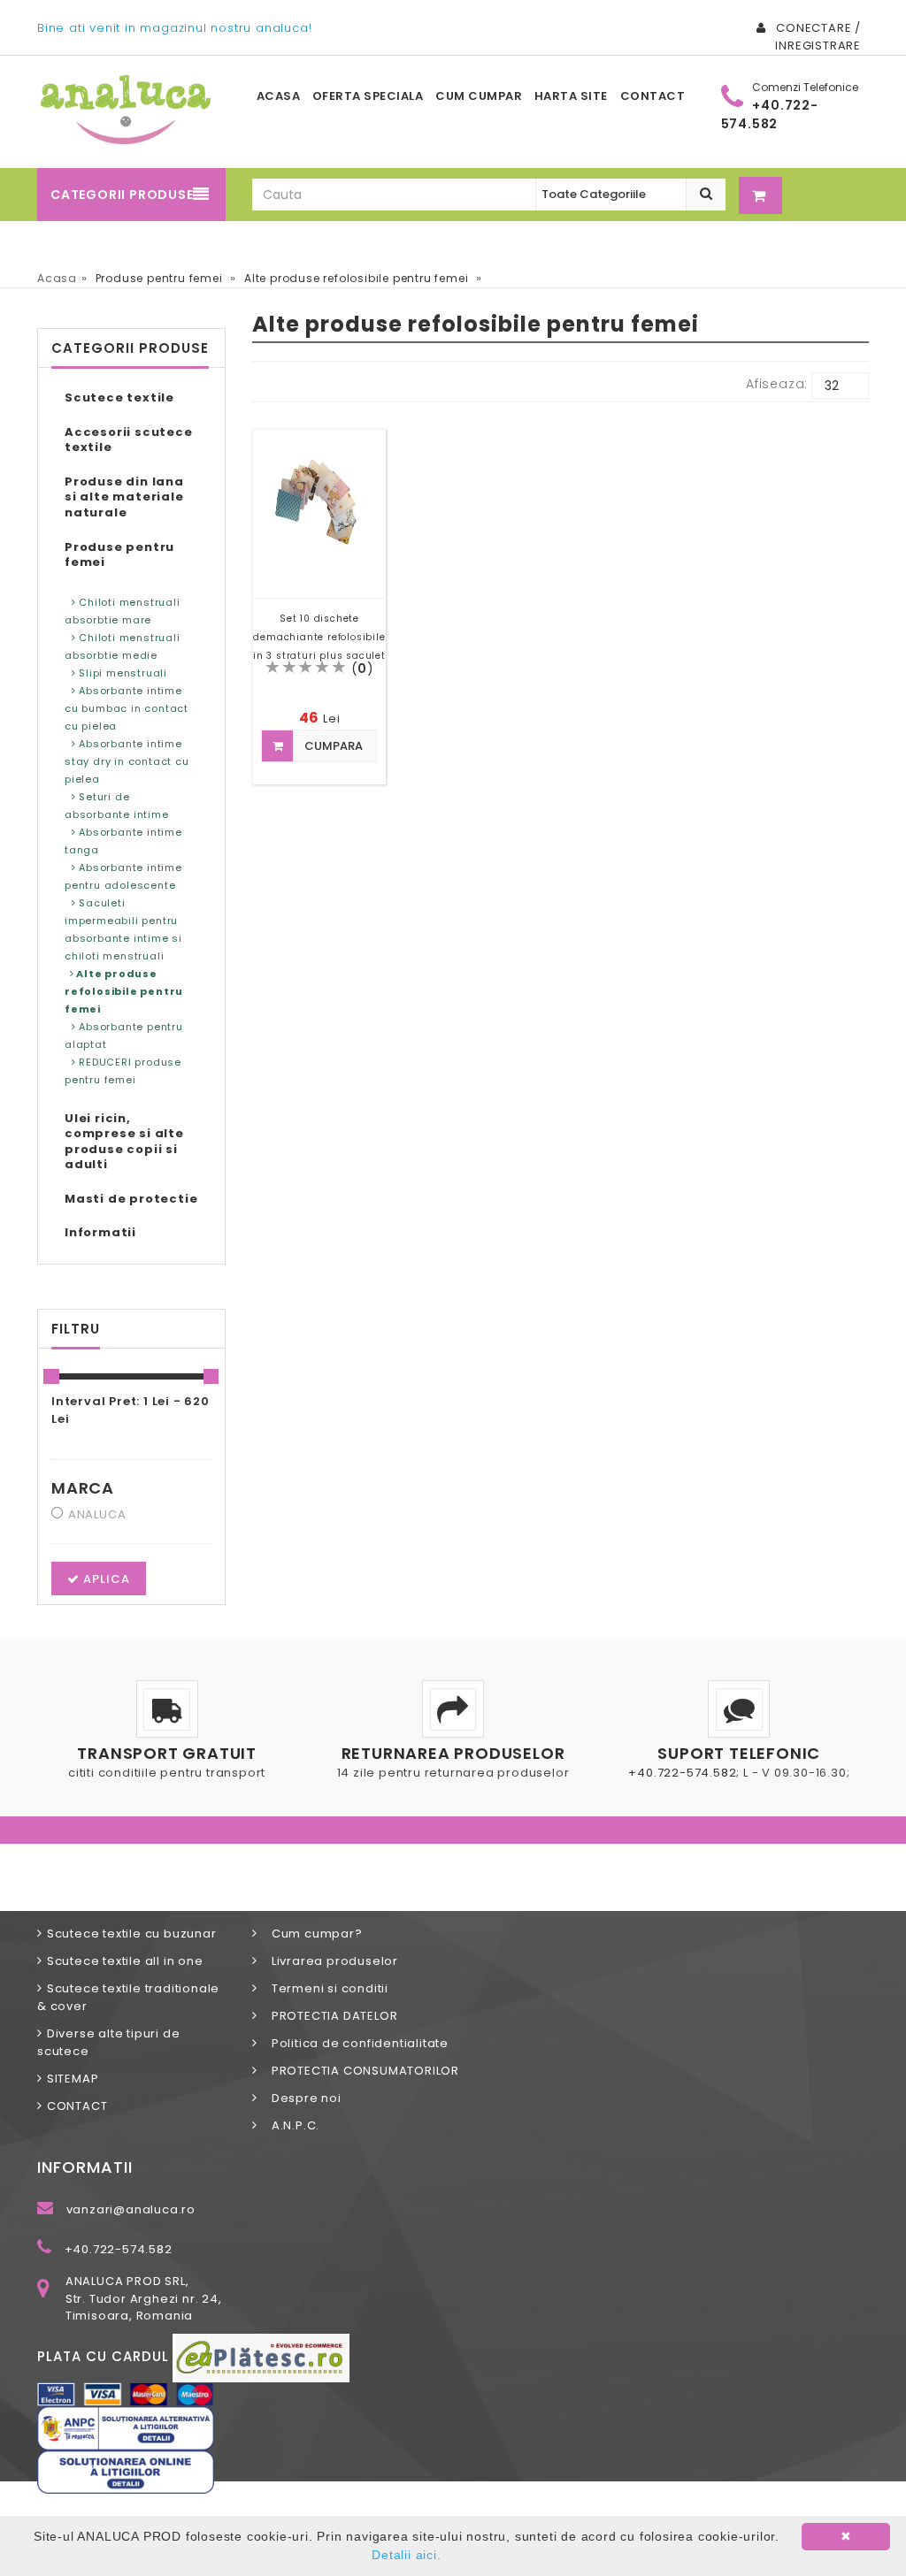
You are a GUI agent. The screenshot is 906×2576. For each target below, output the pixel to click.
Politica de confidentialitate (355, 2043)
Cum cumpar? (311, 1934)
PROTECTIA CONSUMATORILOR (360, 2071)
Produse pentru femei (119, 555)
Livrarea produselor (330, 1961)
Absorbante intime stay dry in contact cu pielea (127, 761)
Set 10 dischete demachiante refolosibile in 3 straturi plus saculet (319, 637)
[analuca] (126, 109)
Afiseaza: (777, 384)
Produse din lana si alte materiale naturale (124, 497)
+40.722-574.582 (682, 1773)
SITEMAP (73, 2079)
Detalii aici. (406, 2555)
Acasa (57, 278)
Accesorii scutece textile (129, 440)
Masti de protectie (131, 1199)
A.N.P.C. (290, 2125)
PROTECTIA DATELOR (329, 2016)
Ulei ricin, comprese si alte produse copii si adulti (124, 1142)
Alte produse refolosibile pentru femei (124, 991)
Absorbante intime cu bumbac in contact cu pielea (127, 708)
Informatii (100, 1232)
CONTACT (77, 2106)
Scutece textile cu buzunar (132, 1934)
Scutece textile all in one (125, 1961)
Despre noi (301, 2098)
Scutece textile (119, 397)
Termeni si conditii (325, 1988)
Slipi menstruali (121, 673)
